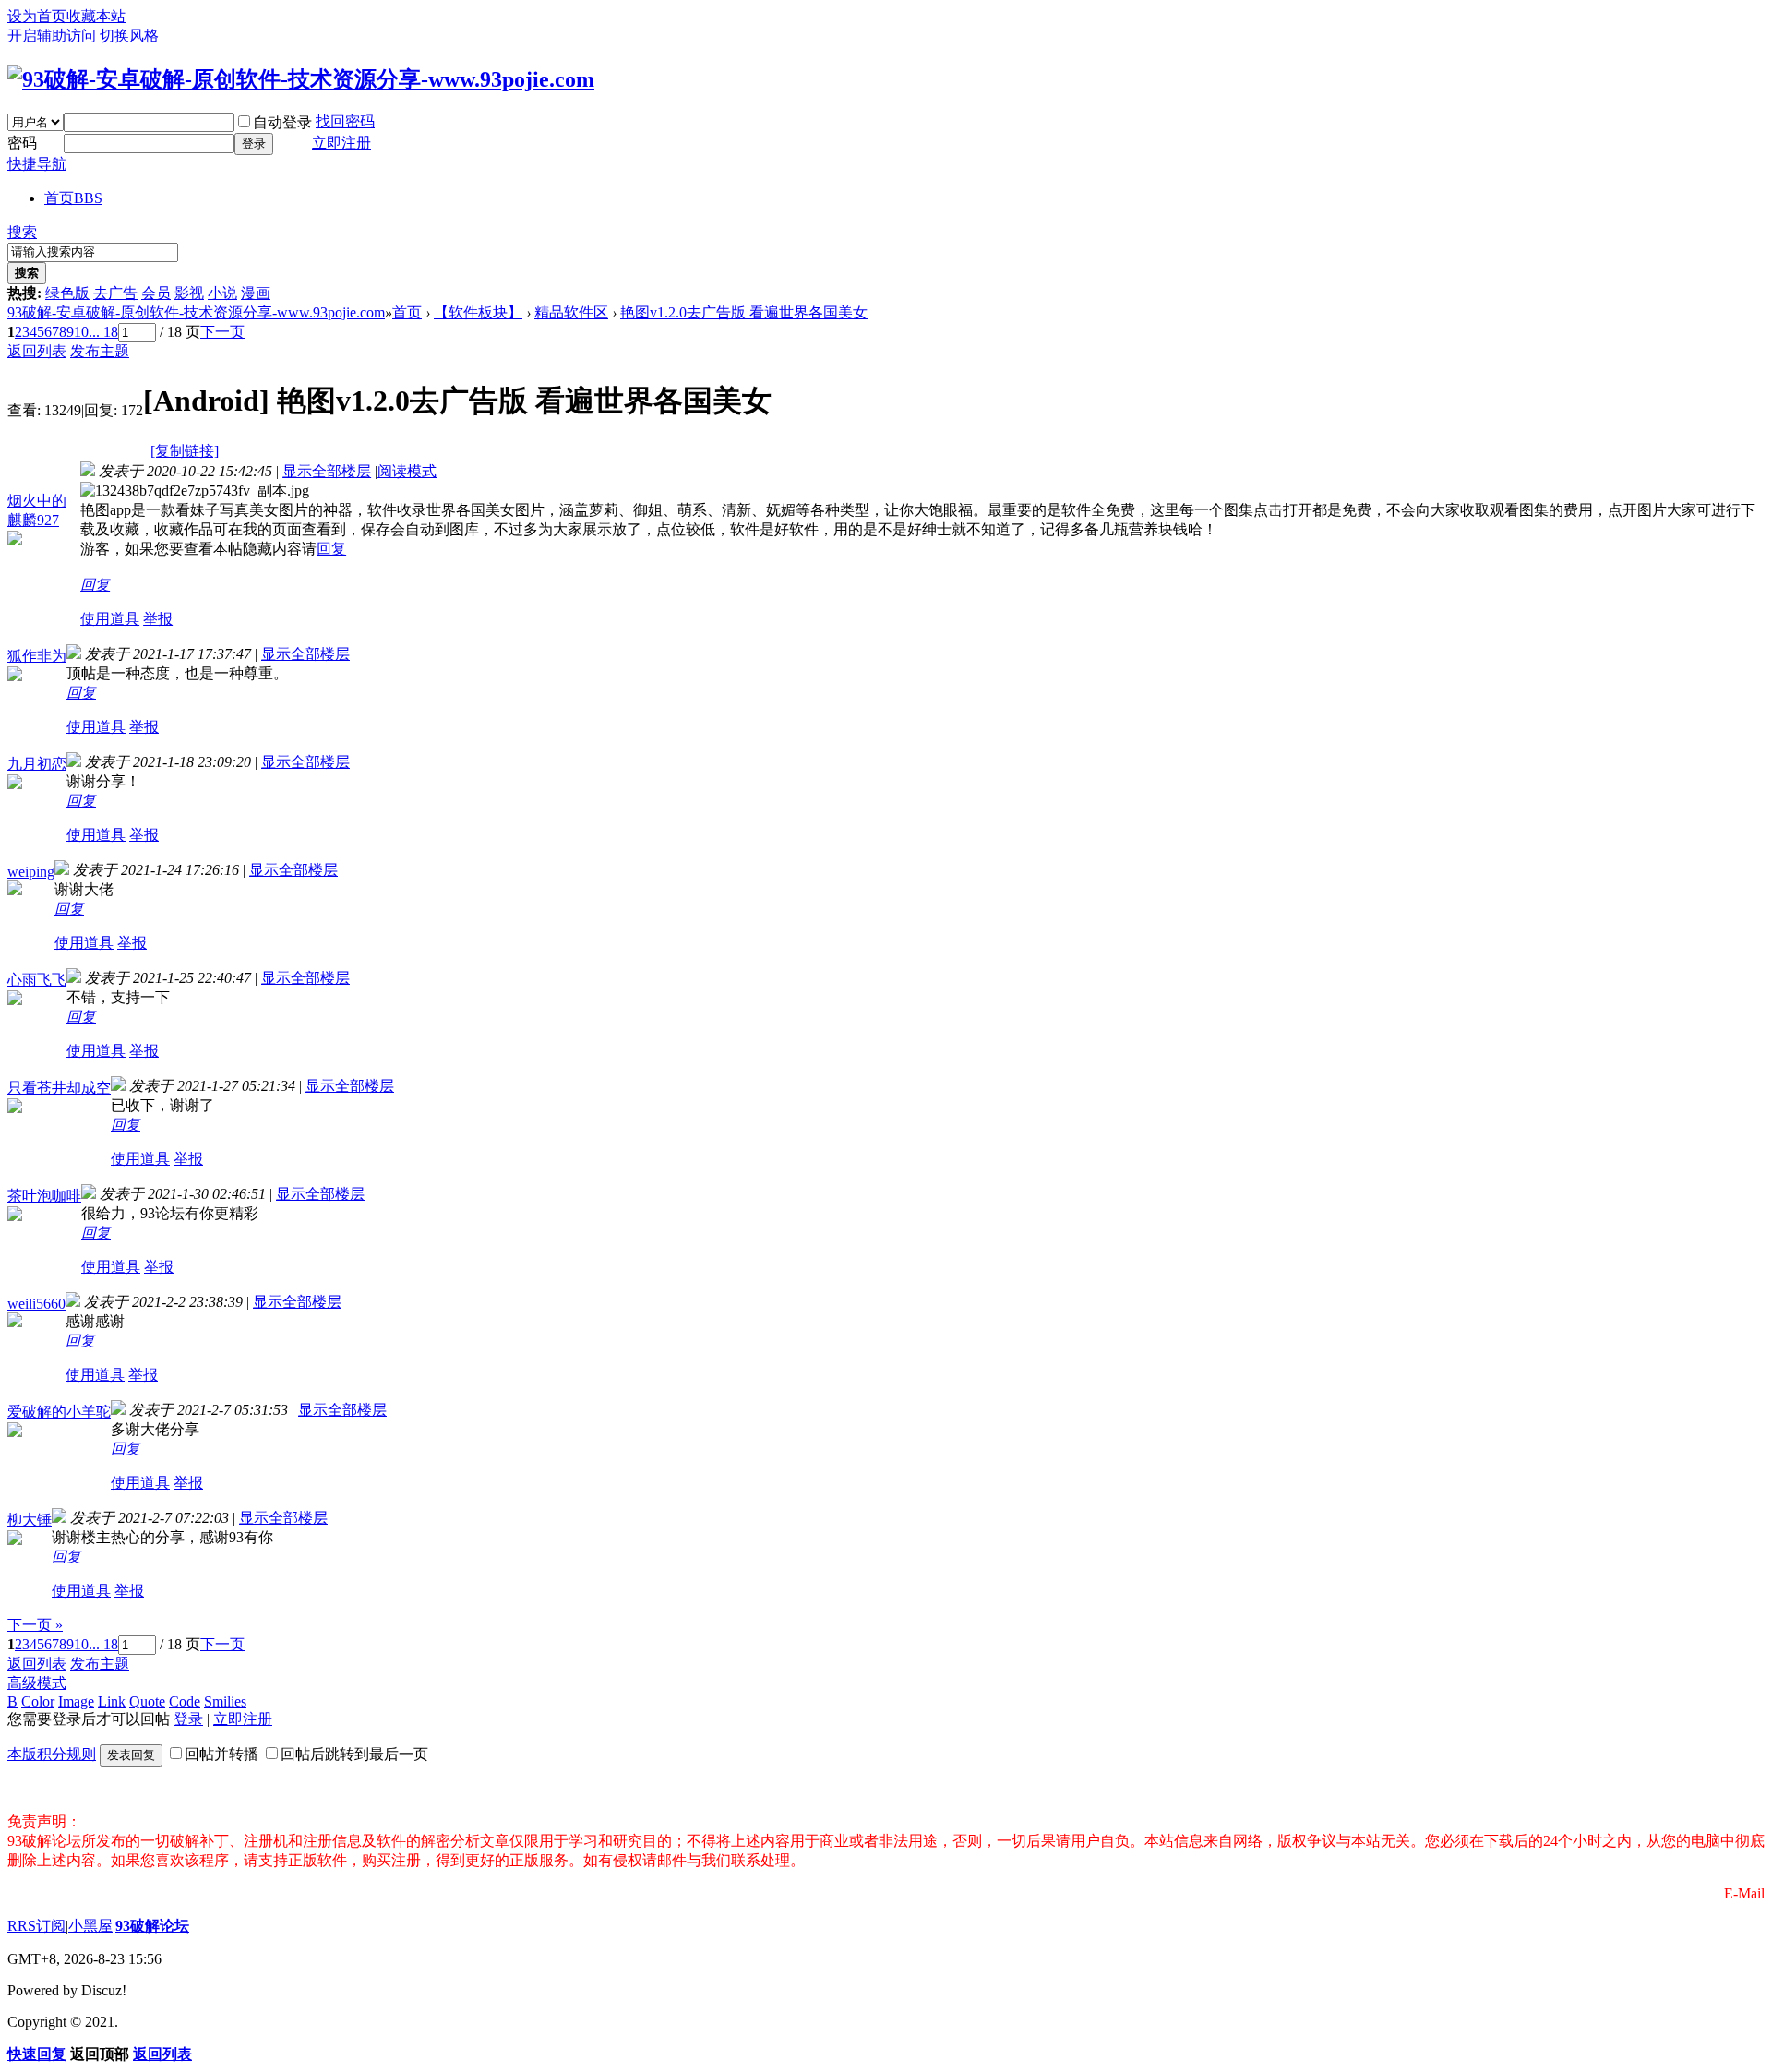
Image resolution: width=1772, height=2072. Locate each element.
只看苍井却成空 (59, 1088)
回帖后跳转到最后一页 (354, 1754)
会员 (156, 293)
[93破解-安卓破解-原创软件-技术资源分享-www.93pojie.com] (301, 79)
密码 (22, 143)
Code (185, 1701)
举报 (158, 619)
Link (112, 1701)
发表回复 (131, 1755)
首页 (73, 198)
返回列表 (37, 351)
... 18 (103, 332)
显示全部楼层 (327, 471)
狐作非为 (37, 656)
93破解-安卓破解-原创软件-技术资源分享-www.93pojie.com (196, 312)
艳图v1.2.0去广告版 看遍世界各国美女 (744, 312)
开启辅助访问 (52, 36)
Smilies (225, 1701)
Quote (147, 1701)
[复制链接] (185, 451)
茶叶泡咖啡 (44, 1196)
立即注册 (341, 143)
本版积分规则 (52, 1754)
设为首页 (37, 16)
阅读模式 (407, 471)
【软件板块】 (478, 312)
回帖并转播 (221, 1754)
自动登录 (282, 122)
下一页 (222, 332)
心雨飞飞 (37, 980)
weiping (31, 872)
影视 (189, 293)
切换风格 (129, 36)
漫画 (256, 293)
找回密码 (345, 121)
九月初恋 (37, 764)
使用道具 (110, 619)
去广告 (115, 293)
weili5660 (36, 1304)
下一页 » (35, 1625)
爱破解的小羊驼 (59, 1412)
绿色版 (67, 293)
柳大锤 (30, 1520)
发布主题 (100, 351)
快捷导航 (37, 164)
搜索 (22, 232)
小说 (222, 293)
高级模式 (37, 1683)
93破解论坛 (152, 1926)
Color (38, 1701)
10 (81, 332)
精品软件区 (571, 312)
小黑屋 (90, 1926)
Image (76, 1701)
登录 (254, 144)
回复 (331, 549)
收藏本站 (96, 16)
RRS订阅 (36, 1926)
